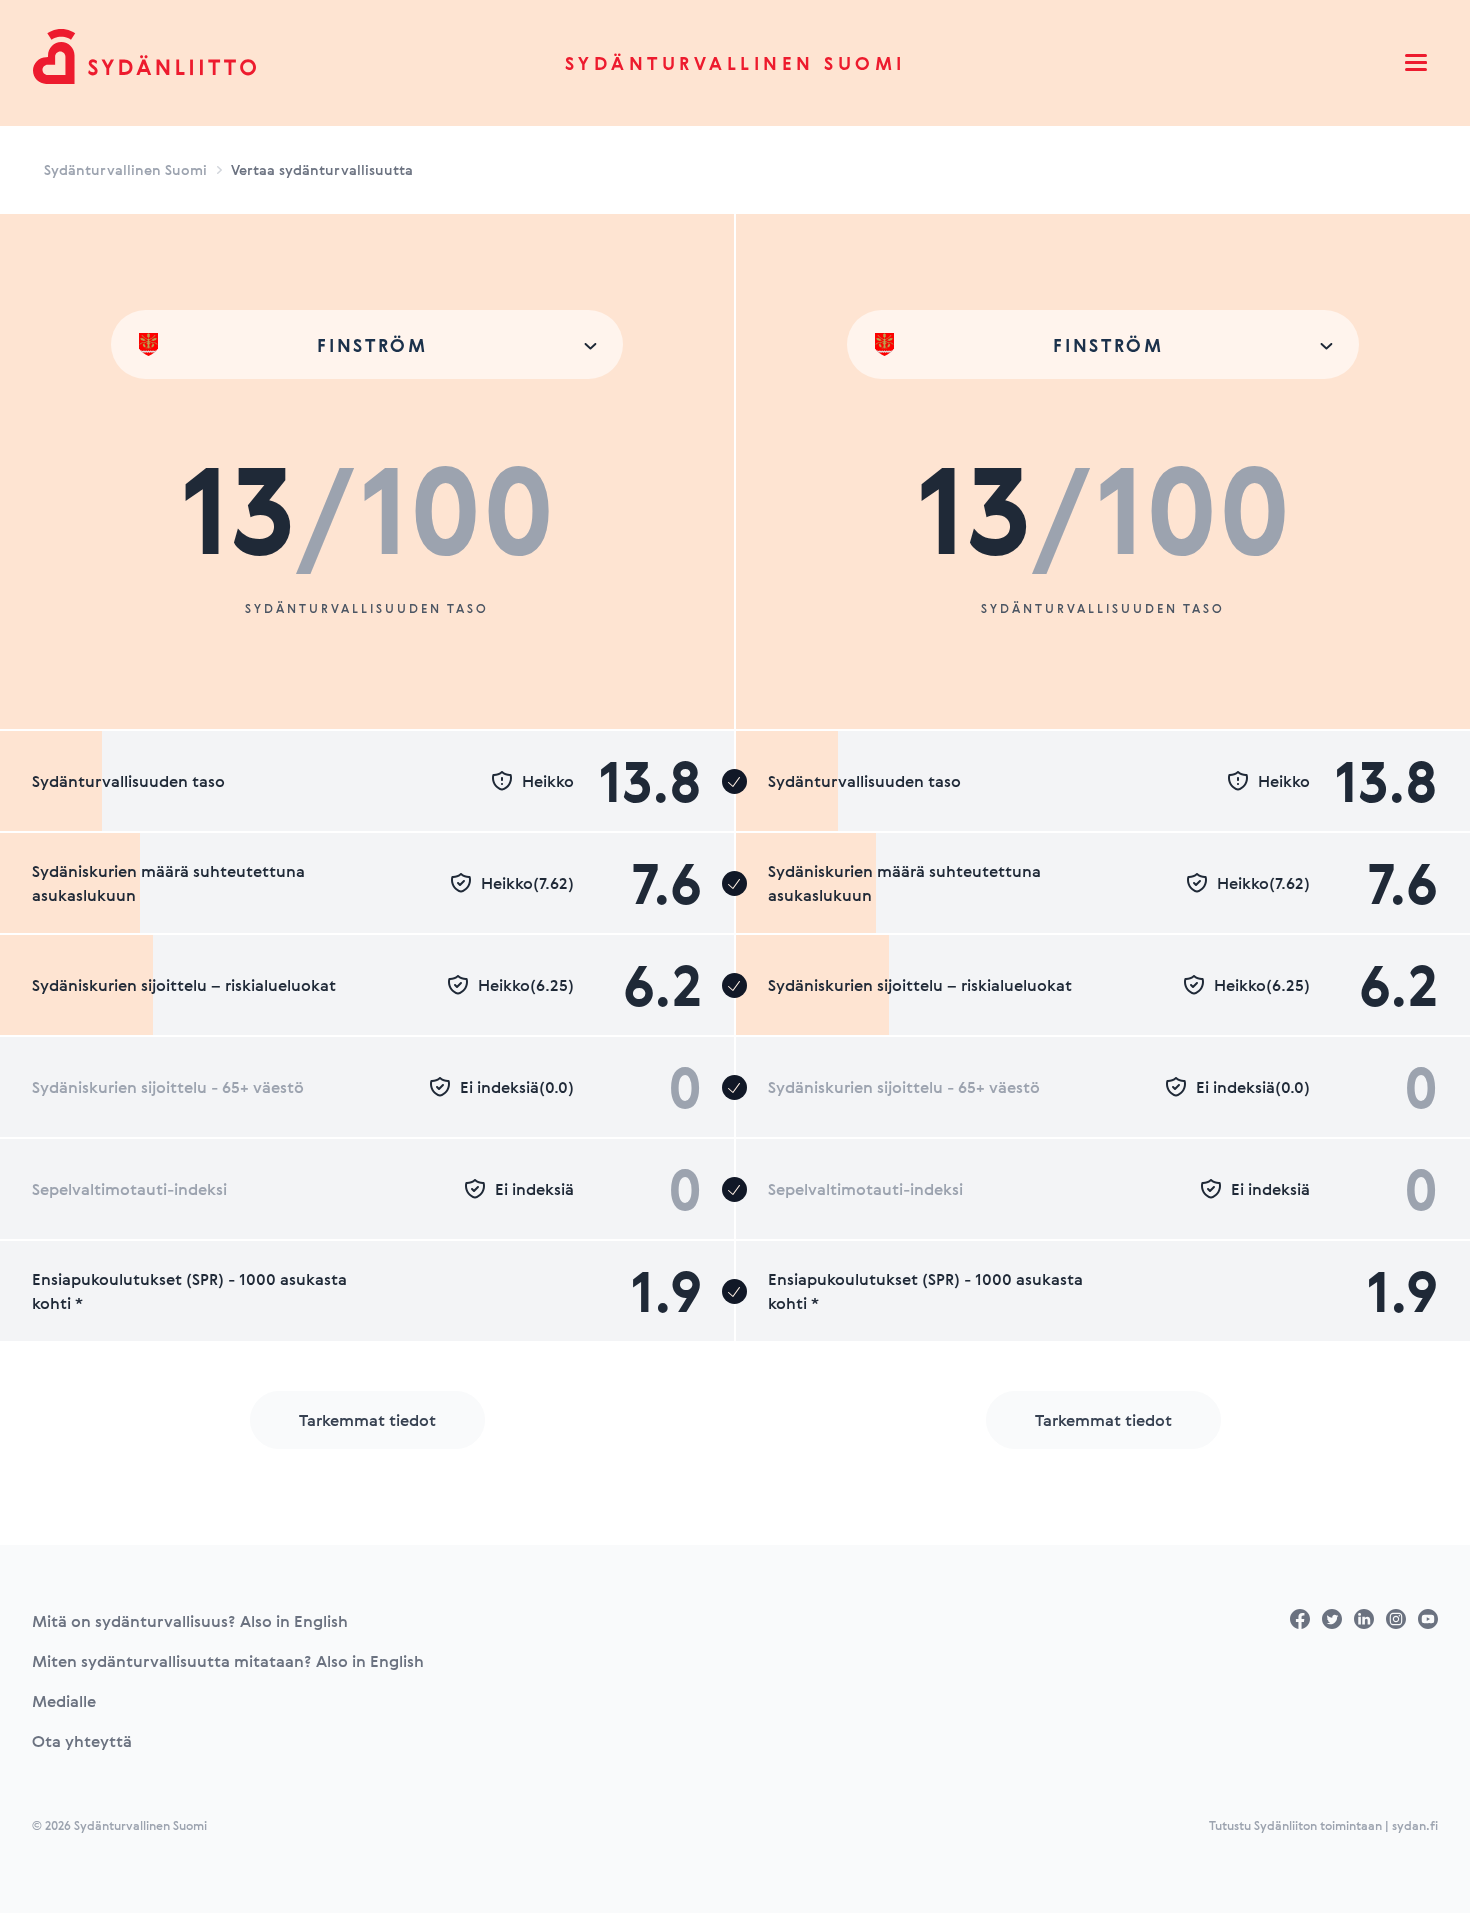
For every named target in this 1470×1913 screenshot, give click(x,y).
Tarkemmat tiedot (367, 1420)
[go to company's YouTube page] (1428, 1619)
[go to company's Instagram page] (1396, 1619)
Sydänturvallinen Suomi (735, 63)
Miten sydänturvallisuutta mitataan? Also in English (228, 1661)
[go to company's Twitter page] (1332, 1619)
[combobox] (367, 344)
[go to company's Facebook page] (1300, 1619)
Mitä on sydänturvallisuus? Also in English (190, 1621)
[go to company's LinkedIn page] (1364, 1619)
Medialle (64, 1701)
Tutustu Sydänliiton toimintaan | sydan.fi (1323, 1825)
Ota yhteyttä (82, 1741)
